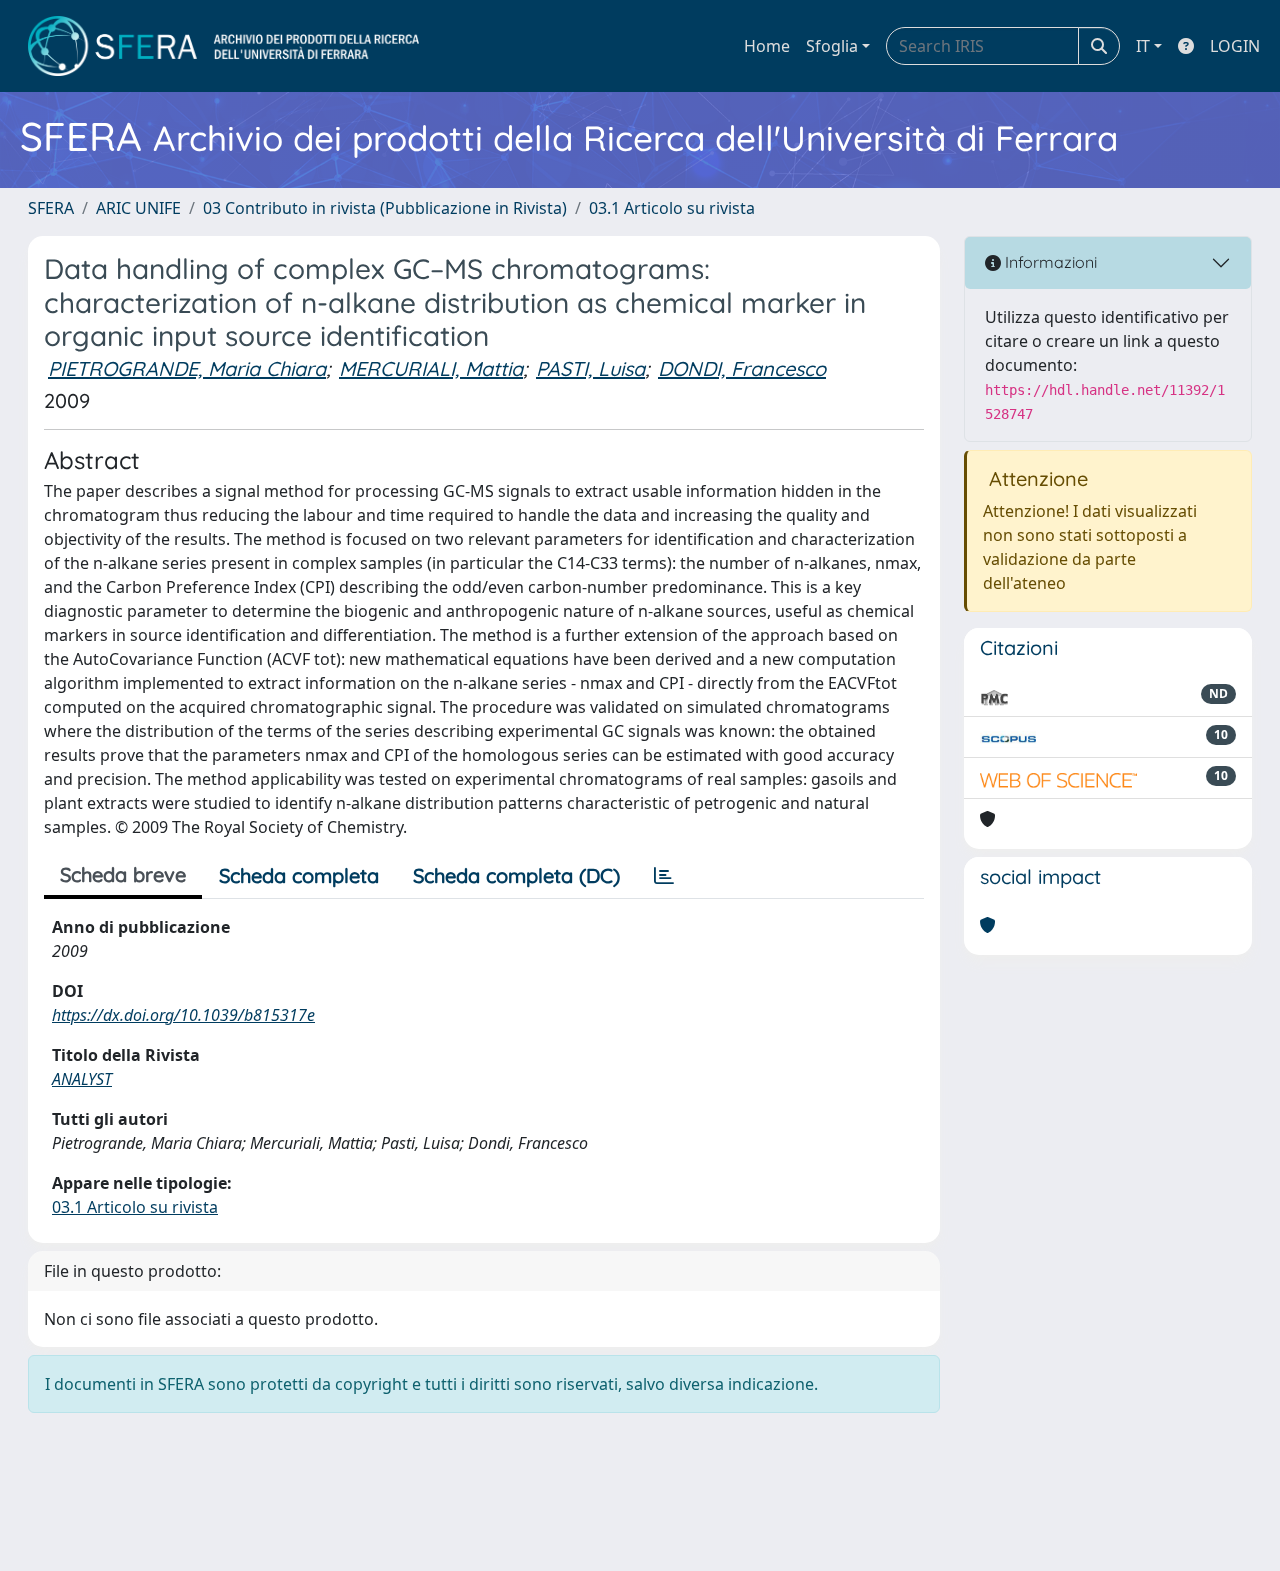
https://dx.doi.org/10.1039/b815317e (183, 1015)
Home (767, 46)
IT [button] (1143, 46)
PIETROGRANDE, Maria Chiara (187, 368)
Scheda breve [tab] (123, 874)
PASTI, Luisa (590, 368)
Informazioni (1049, 262)
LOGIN (1235, 46)
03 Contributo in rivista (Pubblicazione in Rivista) (385, 208)
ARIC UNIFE (138, 208)
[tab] (664, 876)
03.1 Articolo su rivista (672, 208)
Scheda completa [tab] (299, 875)
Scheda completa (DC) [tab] (516, 875)
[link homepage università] (223, 46)
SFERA (51, 208)
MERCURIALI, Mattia (431, 368)
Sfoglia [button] (832, 46)
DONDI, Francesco (742, 368)
